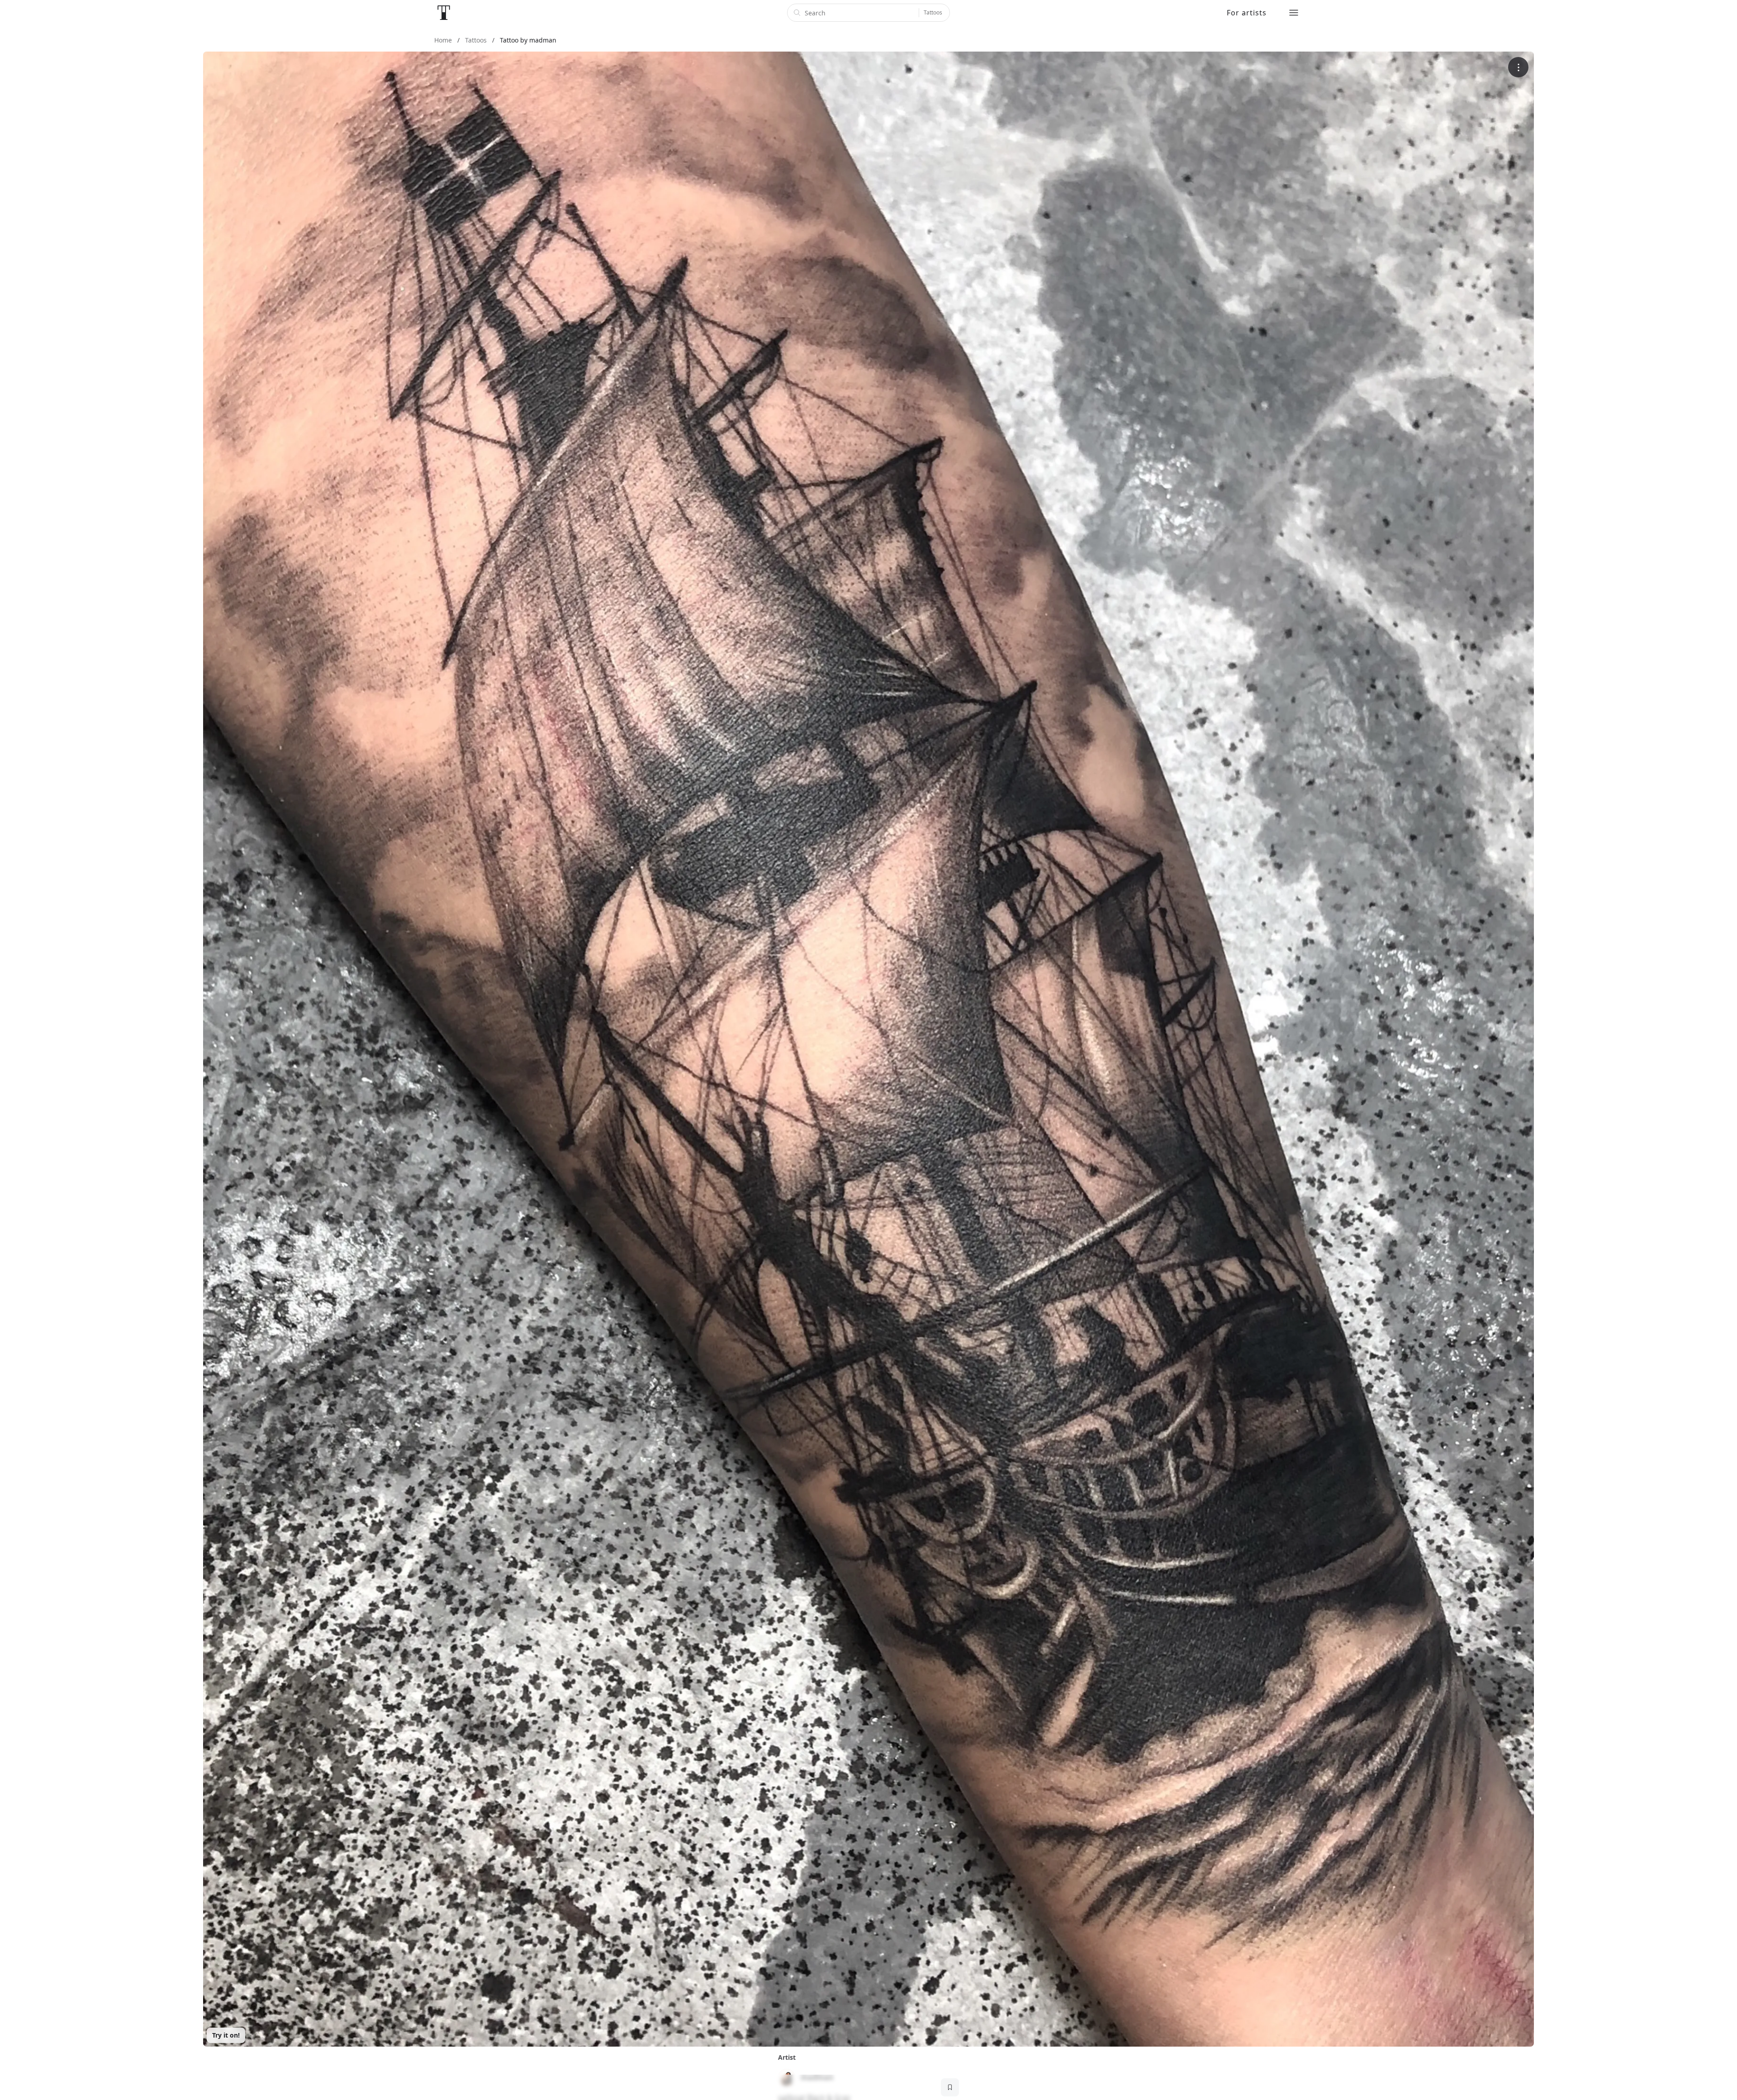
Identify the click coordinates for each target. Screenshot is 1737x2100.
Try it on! (226, 2035)
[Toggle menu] (1294, 13)
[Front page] (444, 13)
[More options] (1518, 67)
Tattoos (933, 12)
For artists (1247, 13)
